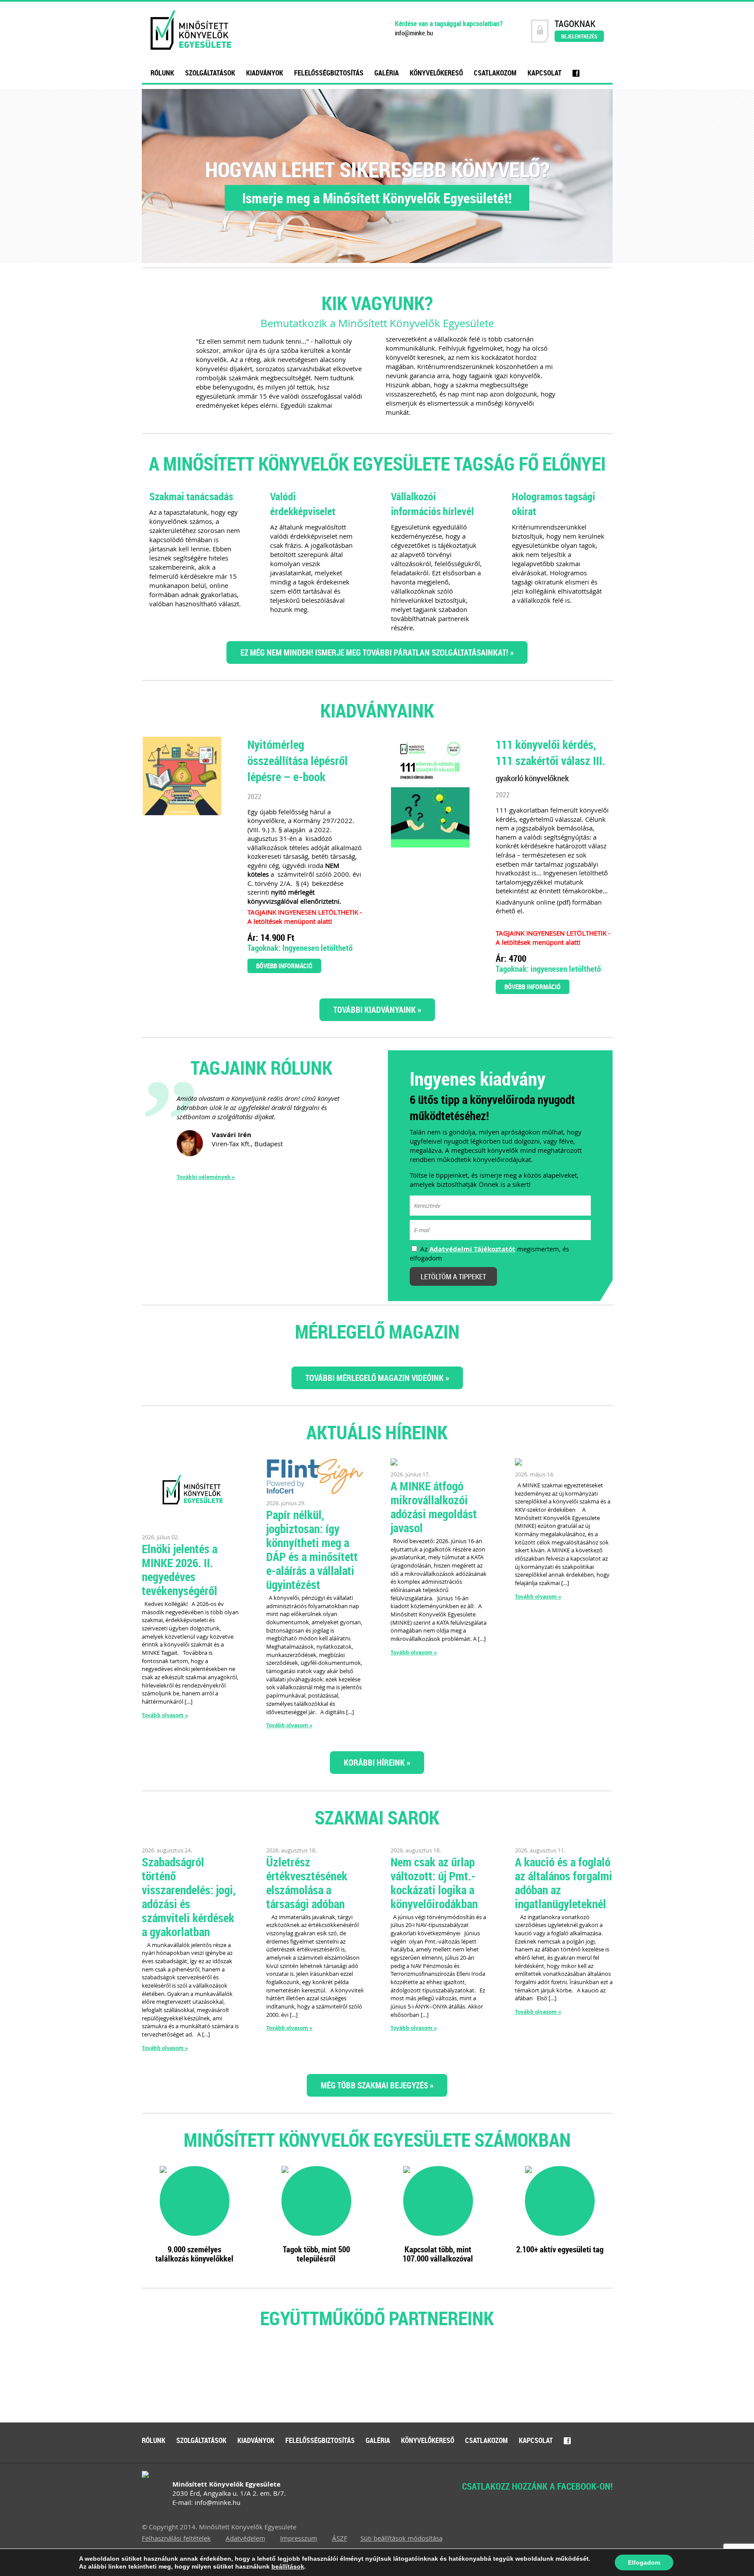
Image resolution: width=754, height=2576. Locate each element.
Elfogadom (644, 2562)
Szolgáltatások (210, 73)
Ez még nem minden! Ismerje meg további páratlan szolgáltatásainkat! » (377, 652)
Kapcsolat (545, 73)
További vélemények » (206, 1177)
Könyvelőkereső (436, 73)
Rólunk (162, 73)
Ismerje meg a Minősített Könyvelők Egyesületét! (377, 198)
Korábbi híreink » (377, 1762)
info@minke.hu (414, 33)
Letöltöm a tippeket (453, 1276)
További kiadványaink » (377, 1010)
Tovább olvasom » (165, 1715)
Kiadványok (265, 73)
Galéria (387, 73)
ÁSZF (340, 2538)
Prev (181, 2379)
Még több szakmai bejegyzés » (377, 2085)
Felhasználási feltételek (176, 2538)
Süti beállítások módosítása (401, 2538)
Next (573, 2379)
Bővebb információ (284, 966)
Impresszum (299, 2538)
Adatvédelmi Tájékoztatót (472, 1249)
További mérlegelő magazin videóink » (377, 1378)
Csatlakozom (495, 73)
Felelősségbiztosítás (329, 73)
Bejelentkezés (579, 36)
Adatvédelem (245, 2538)
